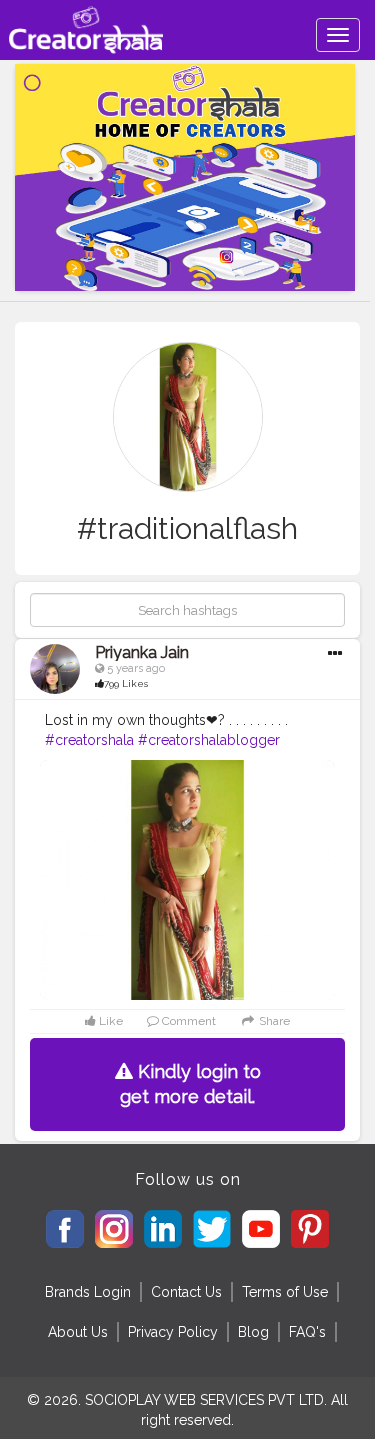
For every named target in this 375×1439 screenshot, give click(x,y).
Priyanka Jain (142, 652)
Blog (253, 1332)
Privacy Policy (173, 1332)
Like (109, 1021)
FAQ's (307, 1332)
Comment (187, 1021)
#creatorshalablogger (209, 740)
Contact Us (186, 1292)
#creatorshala (89, 740)
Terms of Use (285, 1292)
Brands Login (88, 1292)
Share (272, 1021)
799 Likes (126, 683)
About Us (78, 1332)
